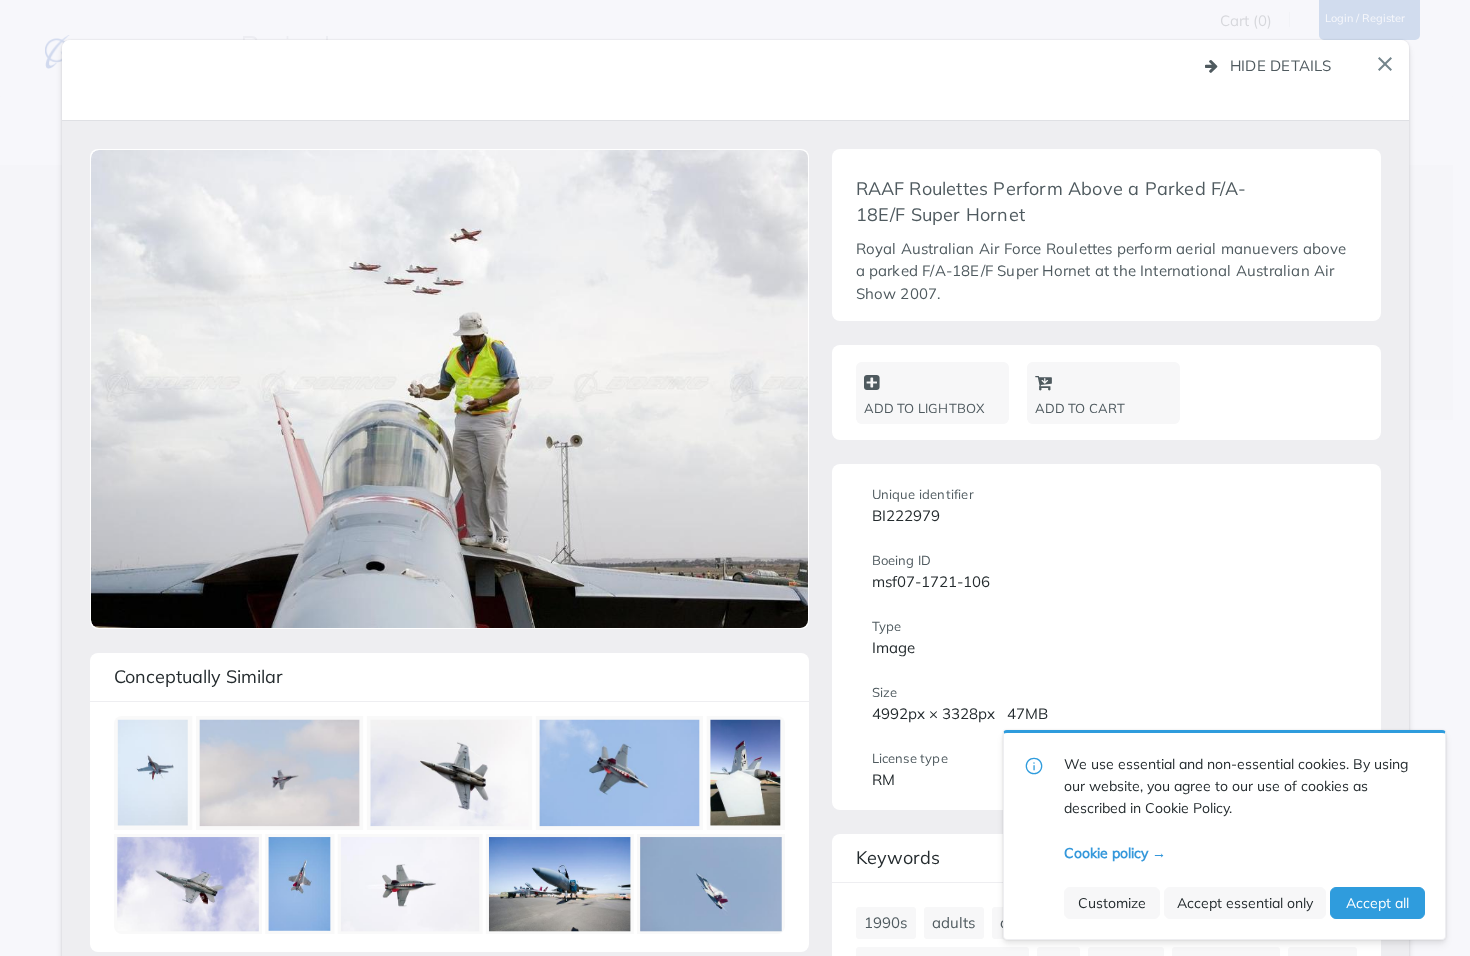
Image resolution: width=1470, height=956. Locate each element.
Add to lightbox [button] (924, 408)
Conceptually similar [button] (198, 676)
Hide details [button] (1281, 65)
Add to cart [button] (1080, 408)
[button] (1385, 64)
